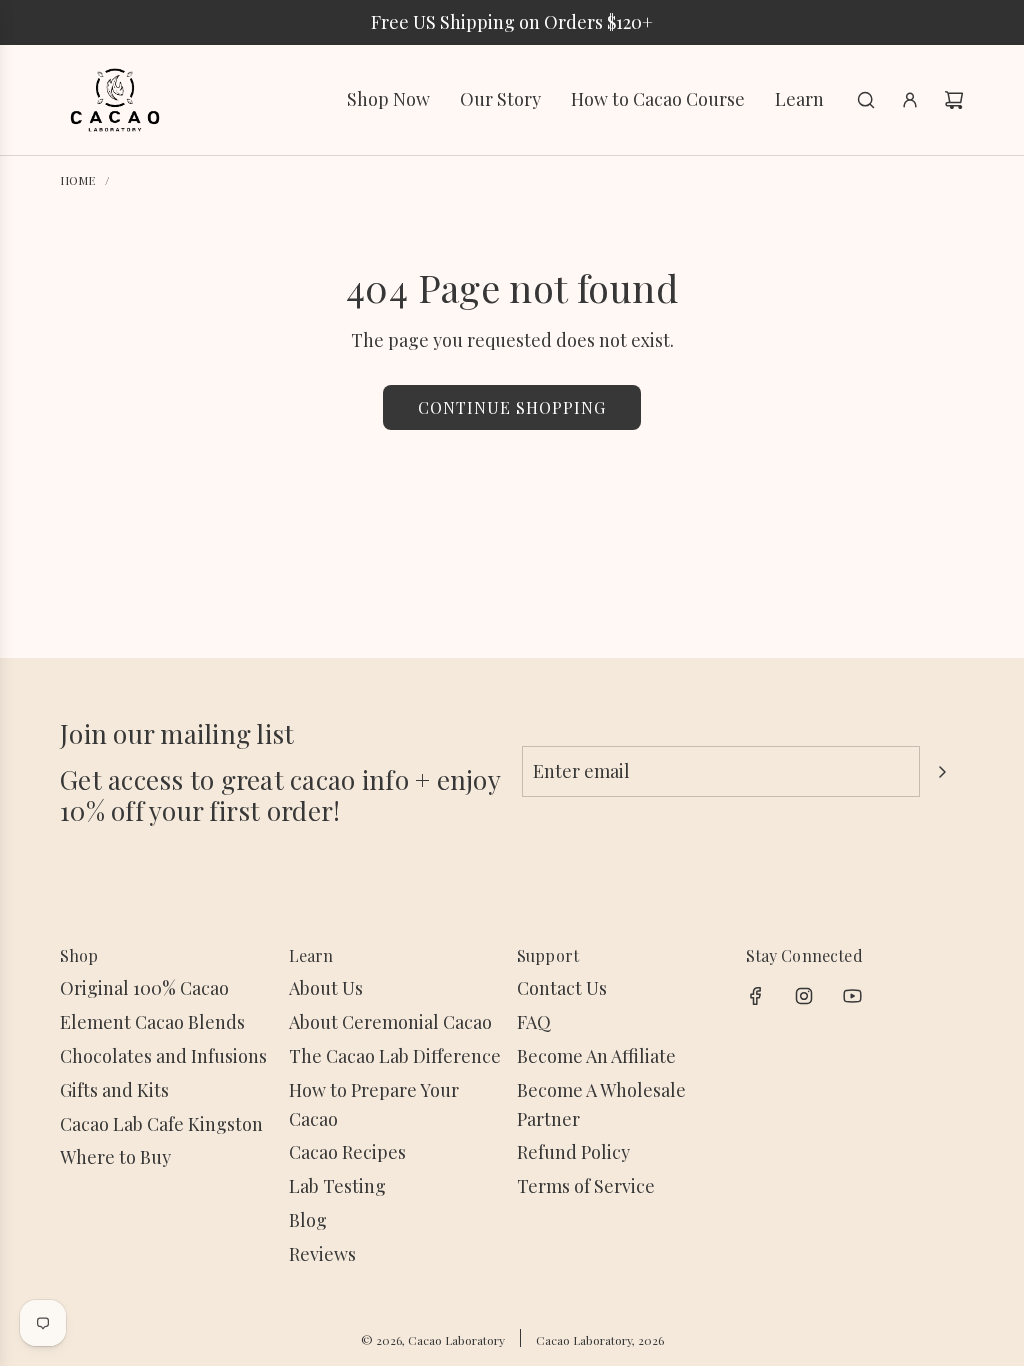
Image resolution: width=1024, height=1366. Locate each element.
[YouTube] (852, 996)
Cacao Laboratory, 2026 (600, 1340)
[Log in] (910, 100)
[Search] (866, 100)
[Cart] (954, 100)
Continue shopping (512, 407)
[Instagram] (804, 996)
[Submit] (942, 772)
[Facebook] (756, 996)
